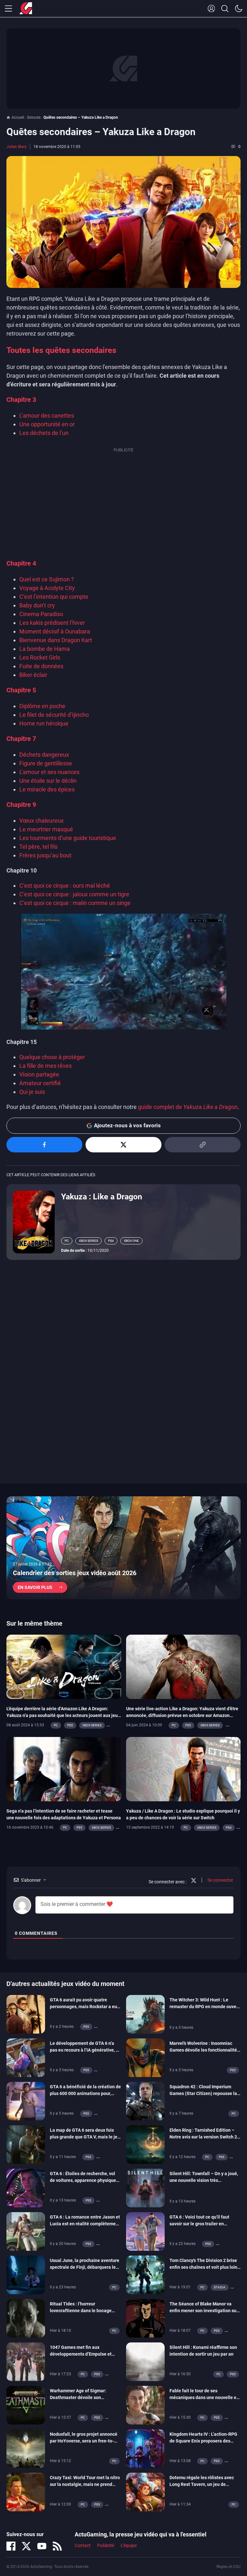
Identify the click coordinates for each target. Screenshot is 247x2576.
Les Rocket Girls (40, 657)
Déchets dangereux (44, 755)
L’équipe (129, 2545)
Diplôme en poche (42, 706)
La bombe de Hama (45, 649)
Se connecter (220, 1880)
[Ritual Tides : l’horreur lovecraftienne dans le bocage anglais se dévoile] (26, 2318)
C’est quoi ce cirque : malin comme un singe (75, 903)
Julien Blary (17, 147)
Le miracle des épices (47, 789)
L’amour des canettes (47, 415)
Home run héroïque (44, 723)
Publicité (106, 2545)
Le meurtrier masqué (46, 829)
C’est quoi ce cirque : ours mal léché (65, 886)
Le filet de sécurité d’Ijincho (54, 715)
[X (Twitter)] (26, 2546)
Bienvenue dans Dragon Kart (56, 640)
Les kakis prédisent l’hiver (52, 623)
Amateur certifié (40, 1083)
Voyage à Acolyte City (47, 588)
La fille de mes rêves (46, 1066)
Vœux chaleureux (41, 821)
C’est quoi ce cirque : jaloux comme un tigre (74, 894)
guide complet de (188, 1107)
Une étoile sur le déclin (48, 781)
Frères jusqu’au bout (45, 855)
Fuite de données (41, 666)
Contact (83, 2545)
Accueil (18, 117)
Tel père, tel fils (38, 847)
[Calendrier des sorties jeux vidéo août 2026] (123, 1548)
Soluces (34, 117)
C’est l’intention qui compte (54, 597)
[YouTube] (42, 2546)
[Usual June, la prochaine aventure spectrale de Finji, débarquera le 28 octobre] (26, 2274)
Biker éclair (33, 675)
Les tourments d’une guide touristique (68, 838)
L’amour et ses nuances (49, 772)
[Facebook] (11, 2546)
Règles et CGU (229, 2567)
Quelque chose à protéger (52, 1057)
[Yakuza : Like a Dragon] (34, 1222)
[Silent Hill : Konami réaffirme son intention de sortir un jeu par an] (145, 2361)
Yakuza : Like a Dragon (102, 1197)
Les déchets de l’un (44, 433)
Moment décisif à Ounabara (55, 631)
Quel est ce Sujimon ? (47, 579)
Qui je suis (32, 1092)
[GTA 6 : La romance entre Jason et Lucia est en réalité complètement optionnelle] (26, 2231)
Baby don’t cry (37, 605)
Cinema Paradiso (41, 614)
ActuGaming (26, 9)
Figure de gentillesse (46, 763)
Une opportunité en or (47, 424)
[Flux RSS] (57, 2546)
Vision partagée (39, 1074)
